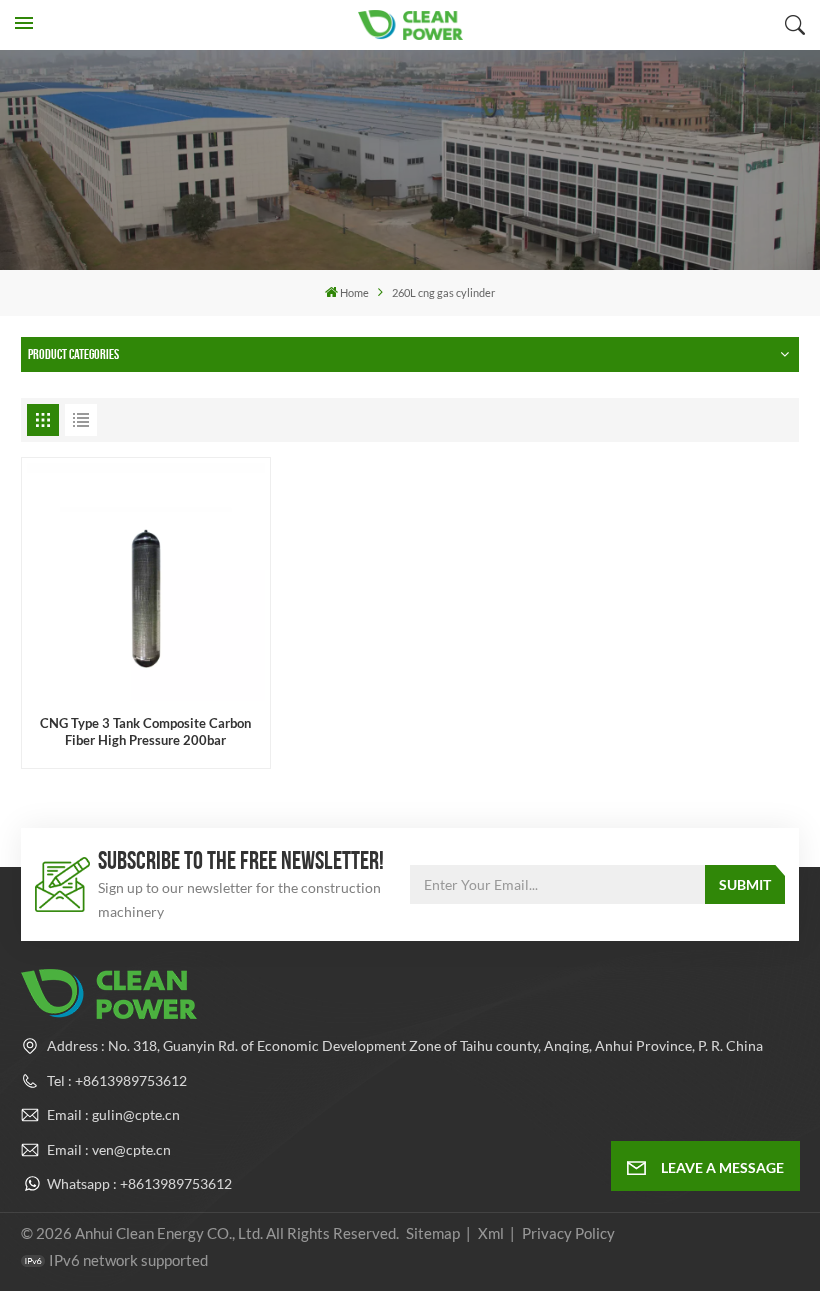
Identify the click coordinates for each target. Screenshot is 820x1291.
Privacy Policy (568, 1233)
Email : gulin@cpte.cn (113, 1114)
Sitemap (433, 1233)
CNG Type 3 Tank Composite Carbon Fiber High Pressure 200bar (145, 732)
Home (354, 293)
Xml (491, 1233)
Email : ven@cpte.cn (109, 1149)
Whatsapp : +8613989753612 (139, 1183)
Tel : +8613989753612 (117, 1080)
